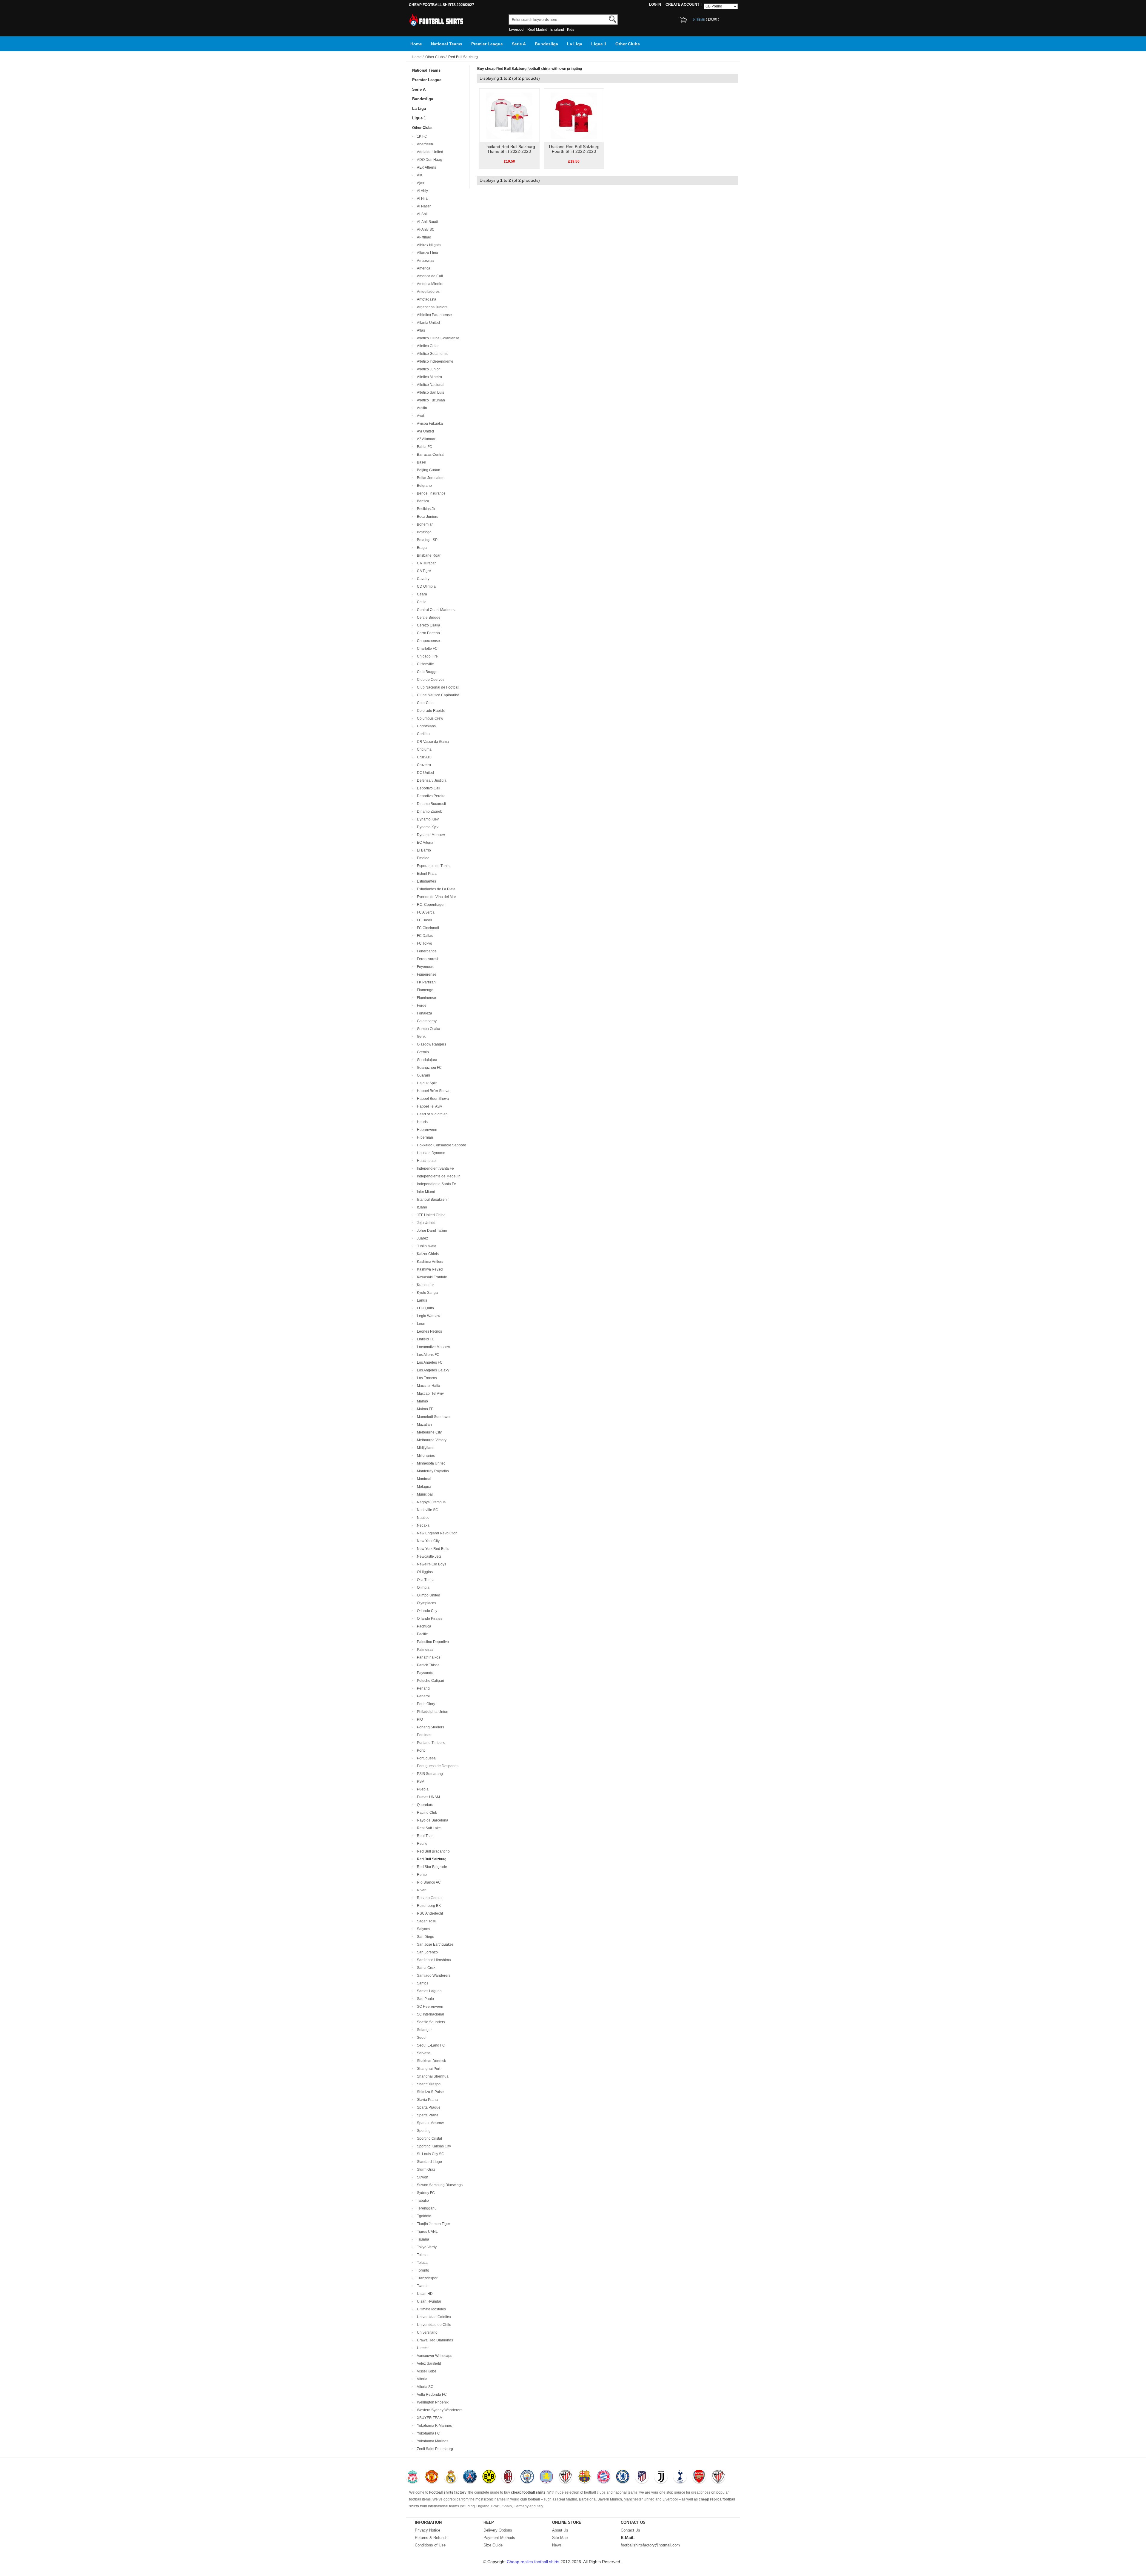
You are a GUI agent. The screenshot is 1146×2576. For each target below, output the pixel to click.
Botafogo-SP (426, 540)
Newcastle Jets (428, 1556)
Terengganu (426, 2208)
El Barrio (423, 850)
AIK (419, 175)
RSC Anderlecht (429, 1913)
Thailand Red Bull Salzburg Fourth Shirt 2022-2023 (574, 149)
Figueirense (426, 974)
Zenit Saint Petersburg (434, 2449)
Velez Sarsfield (428, 2363)
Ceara (421, 594)
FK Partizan (425, 982)
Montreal (423, 1479)
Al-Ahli (421, 214)
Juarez (422, 1238)
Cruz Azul (424, 757)
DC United (425, 773)
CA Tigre (423, 571)
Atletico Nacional (430, 385)
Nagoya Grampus (430, 1502)
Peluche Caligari (430, 1681)
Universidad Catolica (433, 2317)
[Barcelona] (584, 2477)
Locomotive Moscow (433, 1347)
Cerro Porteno (428, 633)
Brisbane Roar (428, 555)
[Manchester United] (432, 2477)
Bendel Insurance (430, 493)
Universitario (426, 2332)
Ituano (421, 1207)
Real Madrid (537, 30)
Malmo (422, 1401)
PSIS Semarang (429, 1774)
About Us (560, 2530)
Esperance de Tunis (432, 866)
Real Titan (424, 1836)
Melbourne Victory (431, 1440)
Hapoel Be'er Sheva (432, 1091)
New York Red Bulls (432, 1549)
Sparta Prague (428, 2107)
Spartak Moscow (429, 2123)
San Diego (425, 1937)
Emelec (422, 858)
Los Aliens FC (427, 1355)
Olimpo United (428, 1595)
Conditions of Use (430, 2545)
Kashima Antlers (429, 1262)
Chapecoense (428, 641)
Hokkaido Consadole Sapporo (441, 1145)
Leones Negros (429, 1331)
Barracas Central (430, 455)
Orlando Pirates (429, 1619)
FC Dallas (424, 936)
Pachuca (423, 1626)
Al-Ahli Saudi (427, 222)
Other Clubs (628, 44)
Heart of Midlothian (431, 1114)
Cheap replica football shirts (533, 2562)
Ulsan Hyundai (428, 2301)
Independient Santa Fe (435, 1168)
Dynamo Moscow (430, 835)
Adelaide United (429, 152)
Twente (422, 2286)
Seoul (421, 2038)
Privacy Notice (428, 2530)
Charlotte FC (426, 649)
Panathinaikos (428, 1657)
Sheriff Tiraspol (428, 2084)
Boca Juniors (427, 517)
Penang (422, 1688)
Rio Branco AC (428, 1882)
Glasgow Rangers (431, 1044)
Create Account (682, 4)
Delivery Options (498, 2530)
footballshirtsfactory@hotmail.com (650, 2545)
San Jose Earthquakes (434, 1944)
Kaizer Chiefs (427, 1254)
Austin (421, 408)
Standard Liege (429, 2162)
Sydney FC (425, 2193)
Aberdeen (424, 144)
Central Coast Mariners (435, 610)
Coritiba (422, 734)
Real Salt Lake (428, 1828)
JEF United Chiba (430, 1215)
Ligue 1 (599, 44)
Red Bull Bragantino (432, 1851)
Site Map (560, 2538)
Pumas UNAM (428, 1797)
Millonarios (425, 1456)
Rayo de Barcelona (432, 1820)
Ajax (420, 183)
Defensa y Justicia (431, 780)
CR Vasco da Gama (432, 742)
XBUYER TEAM (429, 2418)
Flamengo (424, 990)
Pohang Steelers (430, 1727)
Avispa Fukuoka (429, 424)
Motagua (423, 1487)
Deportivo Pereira (430, 796)
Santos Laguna (428, 1991)
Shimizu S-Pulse (429, 2092)
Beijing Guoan (428, 470)
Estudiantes (426, 881)
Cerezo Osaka (428, 625)
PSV (420, 1782)
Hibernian (424, 1137)
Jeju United (425, 1223)
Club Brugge (426, 672)
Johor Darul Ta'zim (431, 1231)
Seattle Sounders (430, 2022)
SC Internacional (430, 2014)
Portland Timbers (430, 1743)
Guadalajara (426, 1060)
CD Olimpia (425, 586)
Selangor (423, 2030)
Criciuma (423, 749)
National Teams (447, 44)
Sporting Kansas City (433, 2146)
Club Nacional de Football (437, 687)
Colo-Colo (424, 703)
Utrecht (422, 2348)
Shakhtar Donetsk (430, 2061)
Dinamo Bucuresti (430, 804)
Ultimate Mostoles (430, 2309)
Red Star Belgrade (431, 1867)
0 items (699, 20)
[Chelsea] (623, 2477)
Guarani (423, 1075)
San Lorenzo (426, 1952)
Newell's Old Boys (431, 1564)
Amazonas (425, 261)
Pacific (421, 1634)
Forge (421, 1006)
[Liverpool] (413, 2477)
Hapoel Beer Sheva (432, 1099)
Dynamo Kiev (427, 819)
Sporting (423, 2131)
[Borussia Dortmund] (489, 2477)
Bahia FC (424, 447)
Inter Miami (425, 1192)
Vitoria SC (424, 2387)
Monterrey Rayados (432, 1471)
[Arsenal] (699, 2477)
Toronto (422, 2270)
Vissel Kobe (426, 2371)
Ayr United (425, 431)
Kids (571, 30)
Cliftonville (425, 664)
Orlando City (426, 1611)
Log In (655, 4)
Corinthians (425, 726)
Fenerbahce (426, 951)
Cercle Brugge (428, 618)
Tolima (421, 2255)
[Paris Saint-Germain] (470, 2477)
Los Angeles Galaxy (432, 1370)
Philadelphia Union (432, 1712)
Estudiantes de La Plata (435, 889)
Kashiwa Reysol (429, 1269)
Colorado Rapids (430, 711)
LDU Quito (425, 1308)
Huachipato (425, 1161)
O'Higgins (424, 1572)
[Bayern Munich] (604, 2477)
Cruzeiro (423, 765)
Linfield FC (425, 1339)
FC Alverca (425, 912)
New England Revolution (436, 1533)
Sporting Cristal (429, 2138)
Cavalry (422, 579)
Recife (421, 1844)
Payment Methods (499, 2538)
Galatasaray (426, 1021)
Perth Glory (425, 1704)
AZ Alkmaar (425, 439)
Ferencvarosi (427, 959)
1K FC (421, 136)
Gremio (422, 1052)
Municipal (424, 1494)
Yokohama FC (428, 2433)
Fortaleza (424, 1013)
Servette (423, 2053)
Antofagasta (426, 299)
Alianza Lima (427, 253)
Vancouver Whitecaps (434, 2356)
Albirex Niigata (428, 245)
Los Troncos (426, 1378)
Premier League (487, 44)
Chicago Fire (426, 656)
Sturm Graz (425, 2169)
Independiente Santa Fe (436, 1184)
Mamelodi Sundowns (433, 1417)
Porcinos (423, 1735)
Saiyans (423, 1929)
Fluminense (426, 998)
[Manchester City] (527, 2477)
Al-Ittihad (423, 237)
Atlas (420, 330)
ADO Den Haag (429, 160)
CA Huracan (426, 563)
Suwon (422, 2177)
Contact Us (630, 2530)
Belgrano (423, 486)
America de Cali (429, 276)
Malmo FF (424, 1409)
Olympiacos (426, 1603)
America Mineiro (429, 284)
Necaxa (422, 1525)
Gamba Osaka (428, 1029)
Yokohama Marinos (432, 2441)
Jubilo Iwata (426, 1246)
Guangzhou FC (428, 1068)
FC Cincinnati (427, 928)
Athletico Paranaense (433, 315)
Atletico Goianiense (432, 354)
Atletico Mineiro (429, 377)
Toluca (421, 2263)
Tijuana (422, 2239)
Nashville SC (427, 1510)
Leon (420, 1324)
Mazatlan (423, 1425)
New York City (427, 1541)
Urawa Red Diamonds (434, 2340)
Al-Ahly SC (425, 230)
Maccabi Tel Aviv (429, 1394)
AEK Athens (426, 167)
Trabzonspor (426, 2278)
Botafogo (423, 532)
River (420, 1890)
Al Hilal (422, 198)
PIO (419, 1719)
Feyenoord (425, 967)
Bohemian (424, 524)
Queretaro (424, 1805)
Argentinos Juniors (431, 307)
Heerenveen (426, 1130)
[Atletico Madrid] (642, 2477)
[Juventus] (661, 2477)
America (423, 268)
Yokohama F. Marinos (433, 2426)
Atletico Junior (428, 369)
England (557, 30)
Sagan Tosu (426, 1921)
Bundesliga (546, 44)
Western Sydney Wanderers (439, 2410)
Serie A (519, 44)
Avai (420, 416)
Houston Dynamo (430, 1153)
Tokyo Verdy (426, 2247)
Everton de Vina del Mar (436, 897)
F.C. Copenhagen (430, 905)
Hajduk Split (426, 1083)
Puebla (422, 1789)
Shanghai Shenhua (432, 2076)
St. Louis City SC (430, 2154)
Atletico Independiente (434, 361)
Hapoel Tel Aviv (429, 1106)
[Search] (613, 19)
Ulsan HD (424, 2294)
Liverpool (517, 30)
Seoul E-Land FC (430, 2045)
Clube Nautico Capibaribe (437, 695)
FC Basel (423, 920)
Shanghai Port (428, 2069)
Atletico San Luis (430, 392)
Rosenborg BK (428, 1906)
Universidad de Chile (433, 2325)
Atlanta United (428, 323)
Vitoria (421, 2379)
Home (416, 44)
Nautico (422, 1518)
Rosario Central (429, 1898)
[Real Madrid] (451, 2477)
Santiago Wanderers (433, 1976)
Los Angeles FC (429, 1362)
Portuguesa (425, 1758)
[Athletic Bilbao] (565, 2477)
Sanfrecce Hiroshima (433, 1960)
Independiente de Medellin (438, 1176)
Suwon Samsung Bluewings (439, 2185)
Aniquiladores (427, 292)
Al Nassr (423, 206)
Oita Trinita (425, 1580)
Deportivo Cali (428, 788)
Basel (421, 462)
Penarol (422, 1696)
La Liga (575, 44)
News (557, 2545)
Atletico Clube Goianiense (437, 338)
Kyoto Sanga (426, 1293)
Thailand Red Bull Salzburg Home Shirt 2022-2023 (509, 149)
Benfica (422, 501)
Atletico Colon (427, 346)
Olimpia (422, 1588)
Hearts (421, 1122)
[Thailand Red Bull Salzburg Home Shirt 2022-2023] (509, 115)
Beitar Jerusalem (430, 478)
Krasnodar (425, 1285)
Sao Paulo (425, 1999)
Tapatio (422, 2201)
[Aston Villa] (546, 2477)
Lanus (421, 1300)
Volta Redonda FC (431, 2395)
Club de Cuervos (430, 680)
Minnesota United (430, 1463)
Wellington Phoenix (432, 2402)
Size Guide (493, 2545)
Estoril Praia (426, 874)
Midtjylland (425, 1448)
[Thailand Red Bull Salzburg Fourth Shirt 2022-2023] (574, 115)
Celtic (421, 602)
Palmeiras (424, 1650)
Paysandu (424, 1673)
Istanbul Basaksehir (432, 1200)
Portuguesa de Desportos (437, 1766)
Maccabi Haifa (428, 1386)
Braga (421, 548)
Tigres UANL (426, 2232)
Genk (420, 1037)
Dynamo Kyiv (427, 827)
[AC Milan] (508, 2477)
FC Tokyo (424, 943)
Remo (421, 1875)
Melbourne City (428, 1432)
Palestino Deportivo (432, 1642)
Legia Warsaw (428, 1316)
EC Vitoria (424, 843)
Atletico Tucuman (430, 400)
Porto (420, 1750)
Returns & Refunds (431, 2538)
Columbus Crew (429, 718)
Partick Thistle (427, 1665)
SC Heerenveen (429, 2007)
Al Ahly (422, 191)
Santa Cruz (425, 1968)
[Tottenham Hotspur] (680, 2477)
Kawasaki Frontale (431, 1277)
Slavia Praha (426, 2100)
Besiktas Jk (425, 509)
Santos (422, 1983)
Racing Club (426, 1813)
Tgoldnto (423, 2216)
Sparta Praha (427, 2115)
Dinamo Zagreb (429, 812)
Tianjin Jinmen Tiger (433, 2224)
